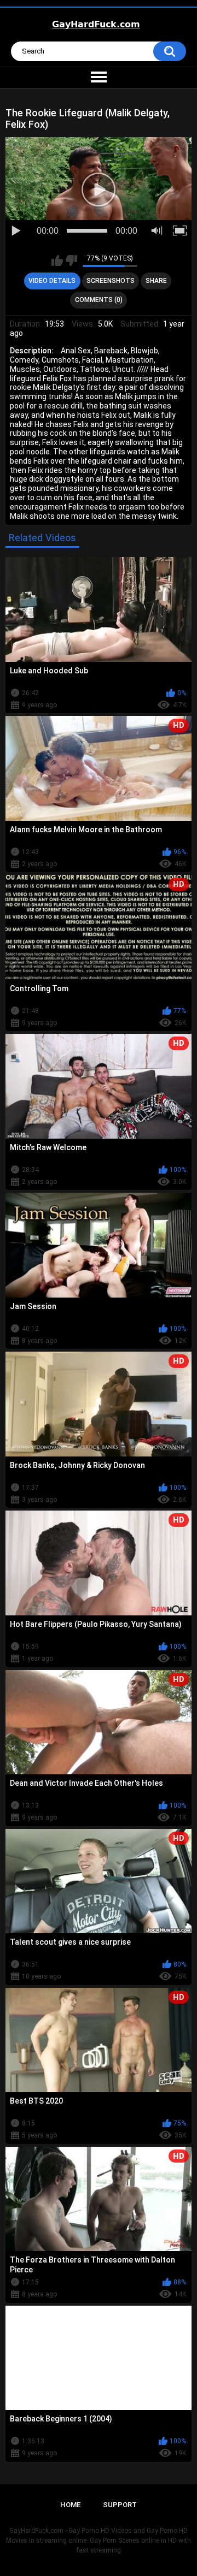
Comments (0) (99, 300)
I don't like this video (71, 260)
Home (70, 2505)
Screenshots (111, 281)
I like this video (57, 260)
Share (156, 281)
